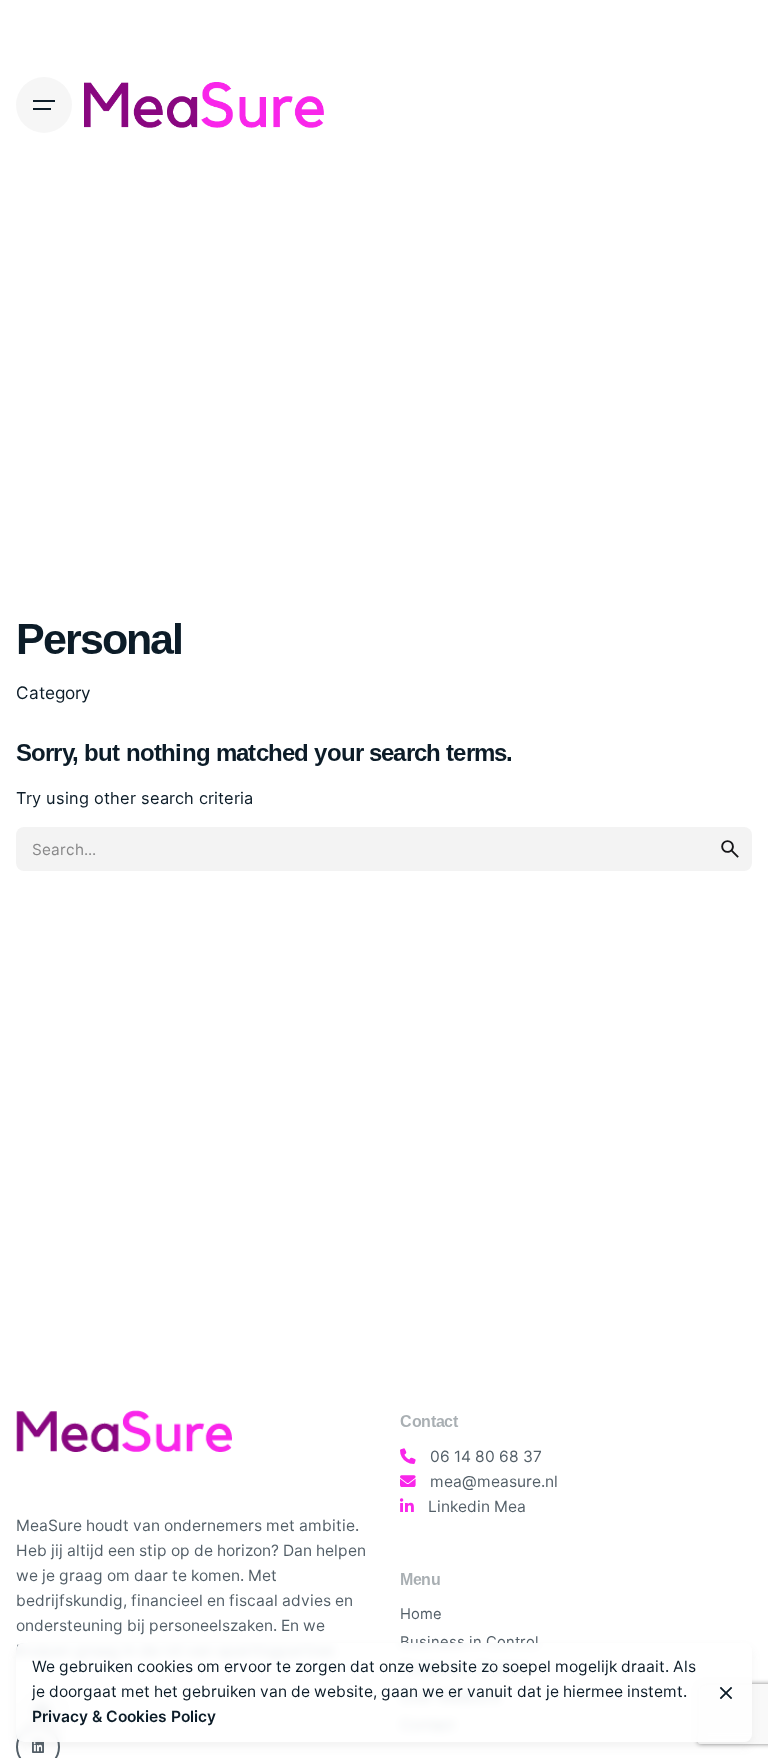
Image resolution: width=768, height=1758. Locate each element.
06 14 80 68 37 (486, 1456)
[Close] (726, 1693)
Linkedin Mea (477, 1506)
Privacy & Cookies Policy (124, 1716)
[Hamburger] (44, 105)
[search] (730, 849)
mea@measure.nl (494, 1481)
